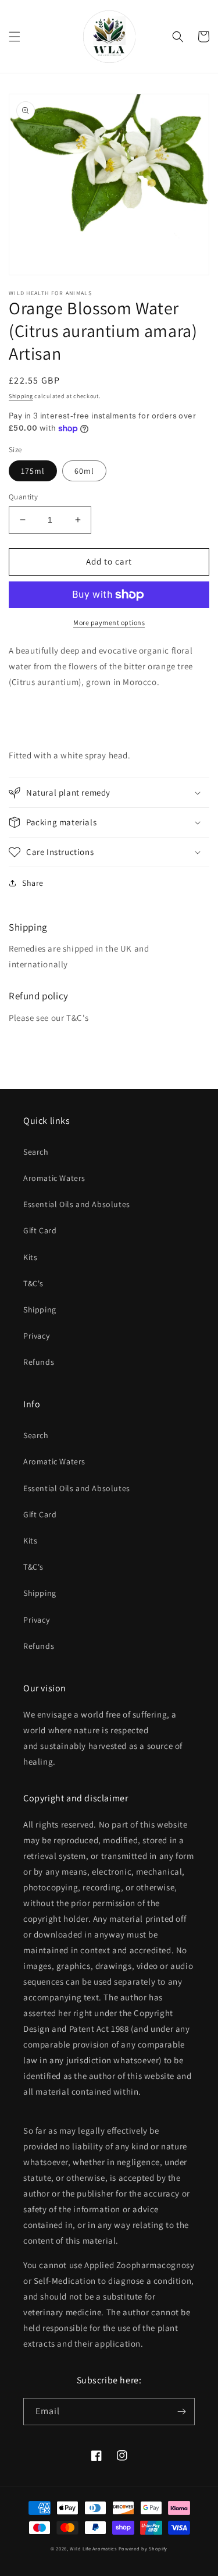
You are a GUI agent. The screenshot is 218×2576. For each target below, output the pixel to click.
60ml (84, 471)
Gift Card (40, 1230)
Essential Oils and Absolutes (77, 1204)
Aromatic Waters (54, 1178)
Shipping (21, 396)
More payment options (109, 622)
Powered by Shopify (143, 2548)
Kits (30, 1257)
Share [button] (33, 883)
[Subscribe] (181, 2412)
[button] (15, 37)
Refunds (39, 1362)
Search (36, 1152)
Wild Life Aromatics (93, 2548)
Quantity (23, 497)
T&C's (33, 1283)
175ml (33, 471)
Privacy (36, 1336)
